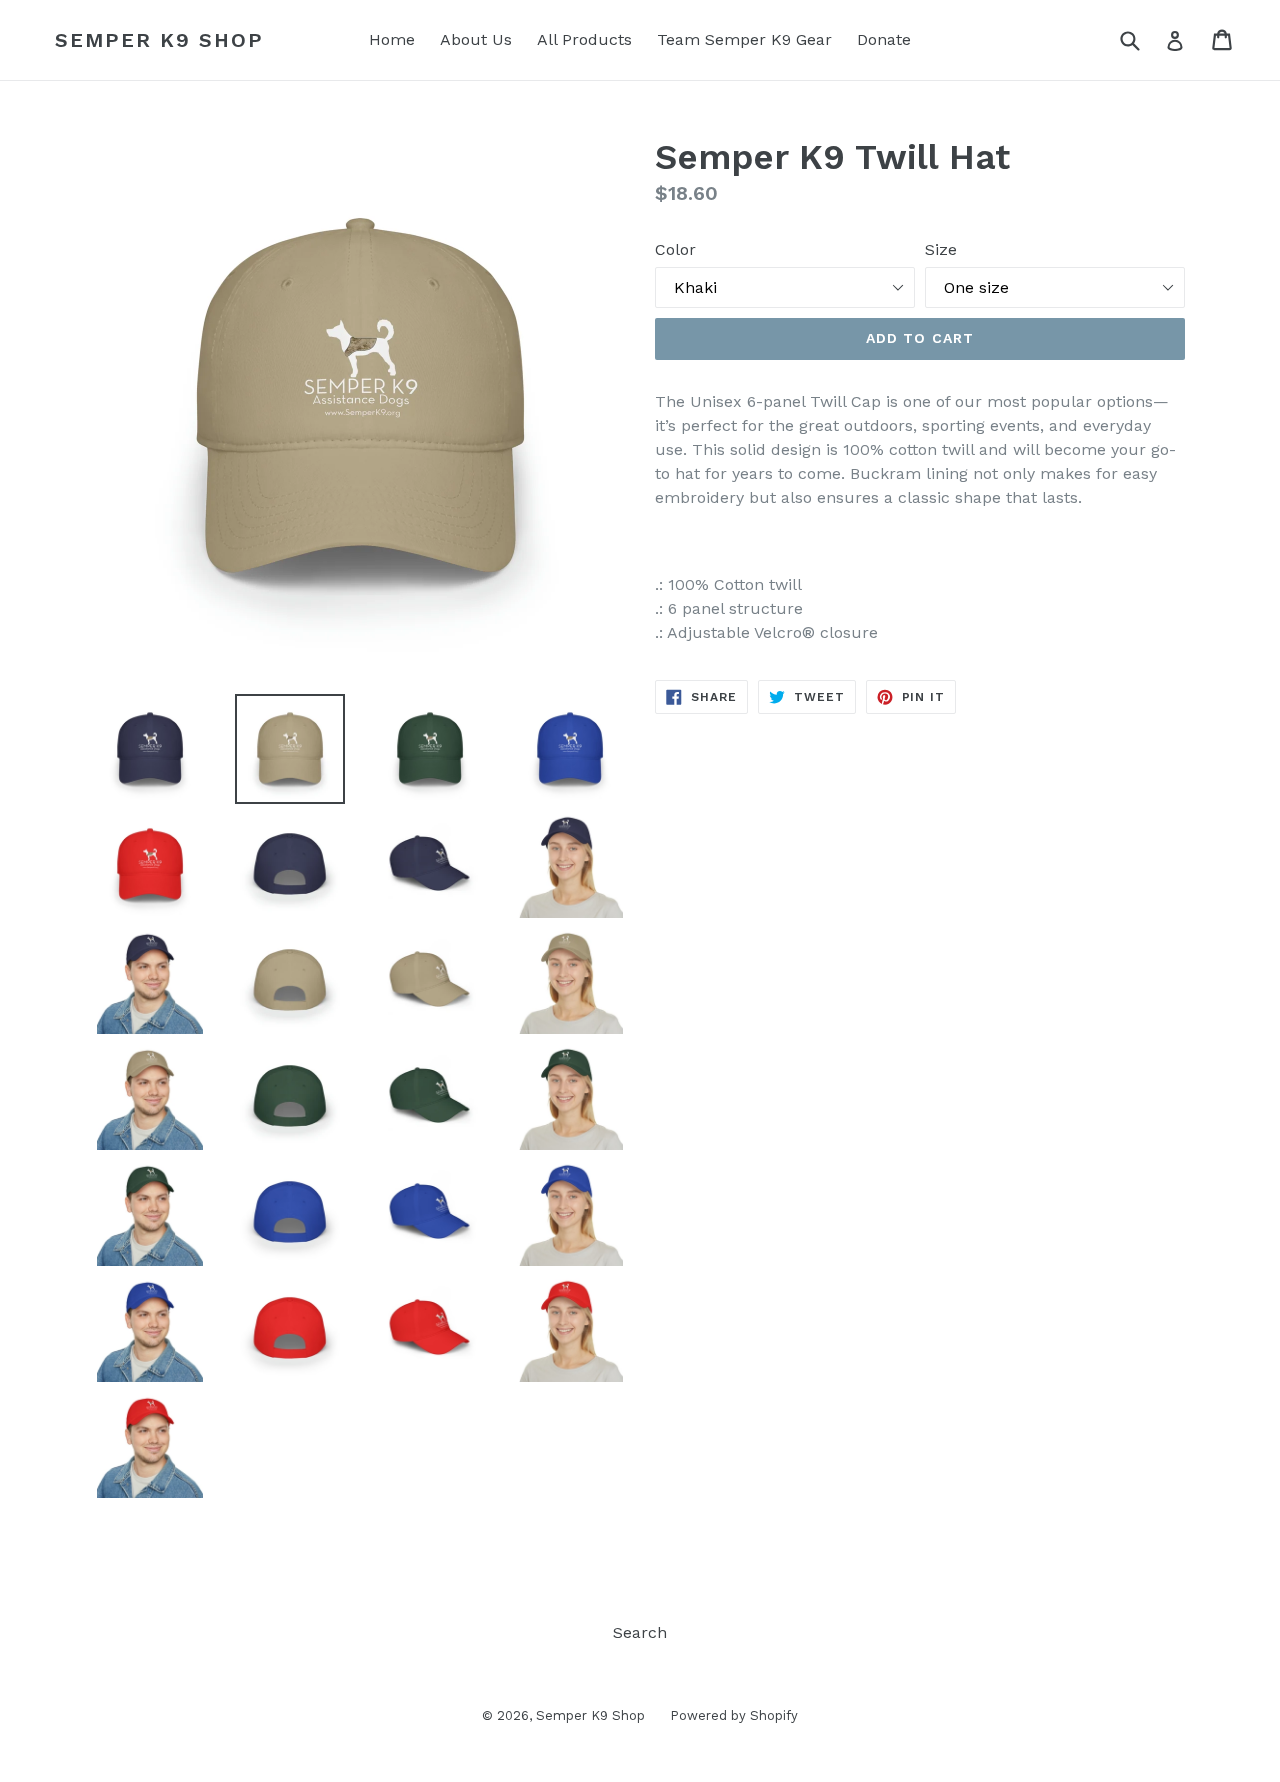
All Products (584, 39)
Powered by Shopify (734, 1715)
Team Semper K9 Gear (744, 39)
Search (640, 1632)
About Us (476, 39)
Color (675, 249)
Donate (884, 39)
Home (392, 39)
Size (941, 249)
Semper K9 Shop (159, 40)
